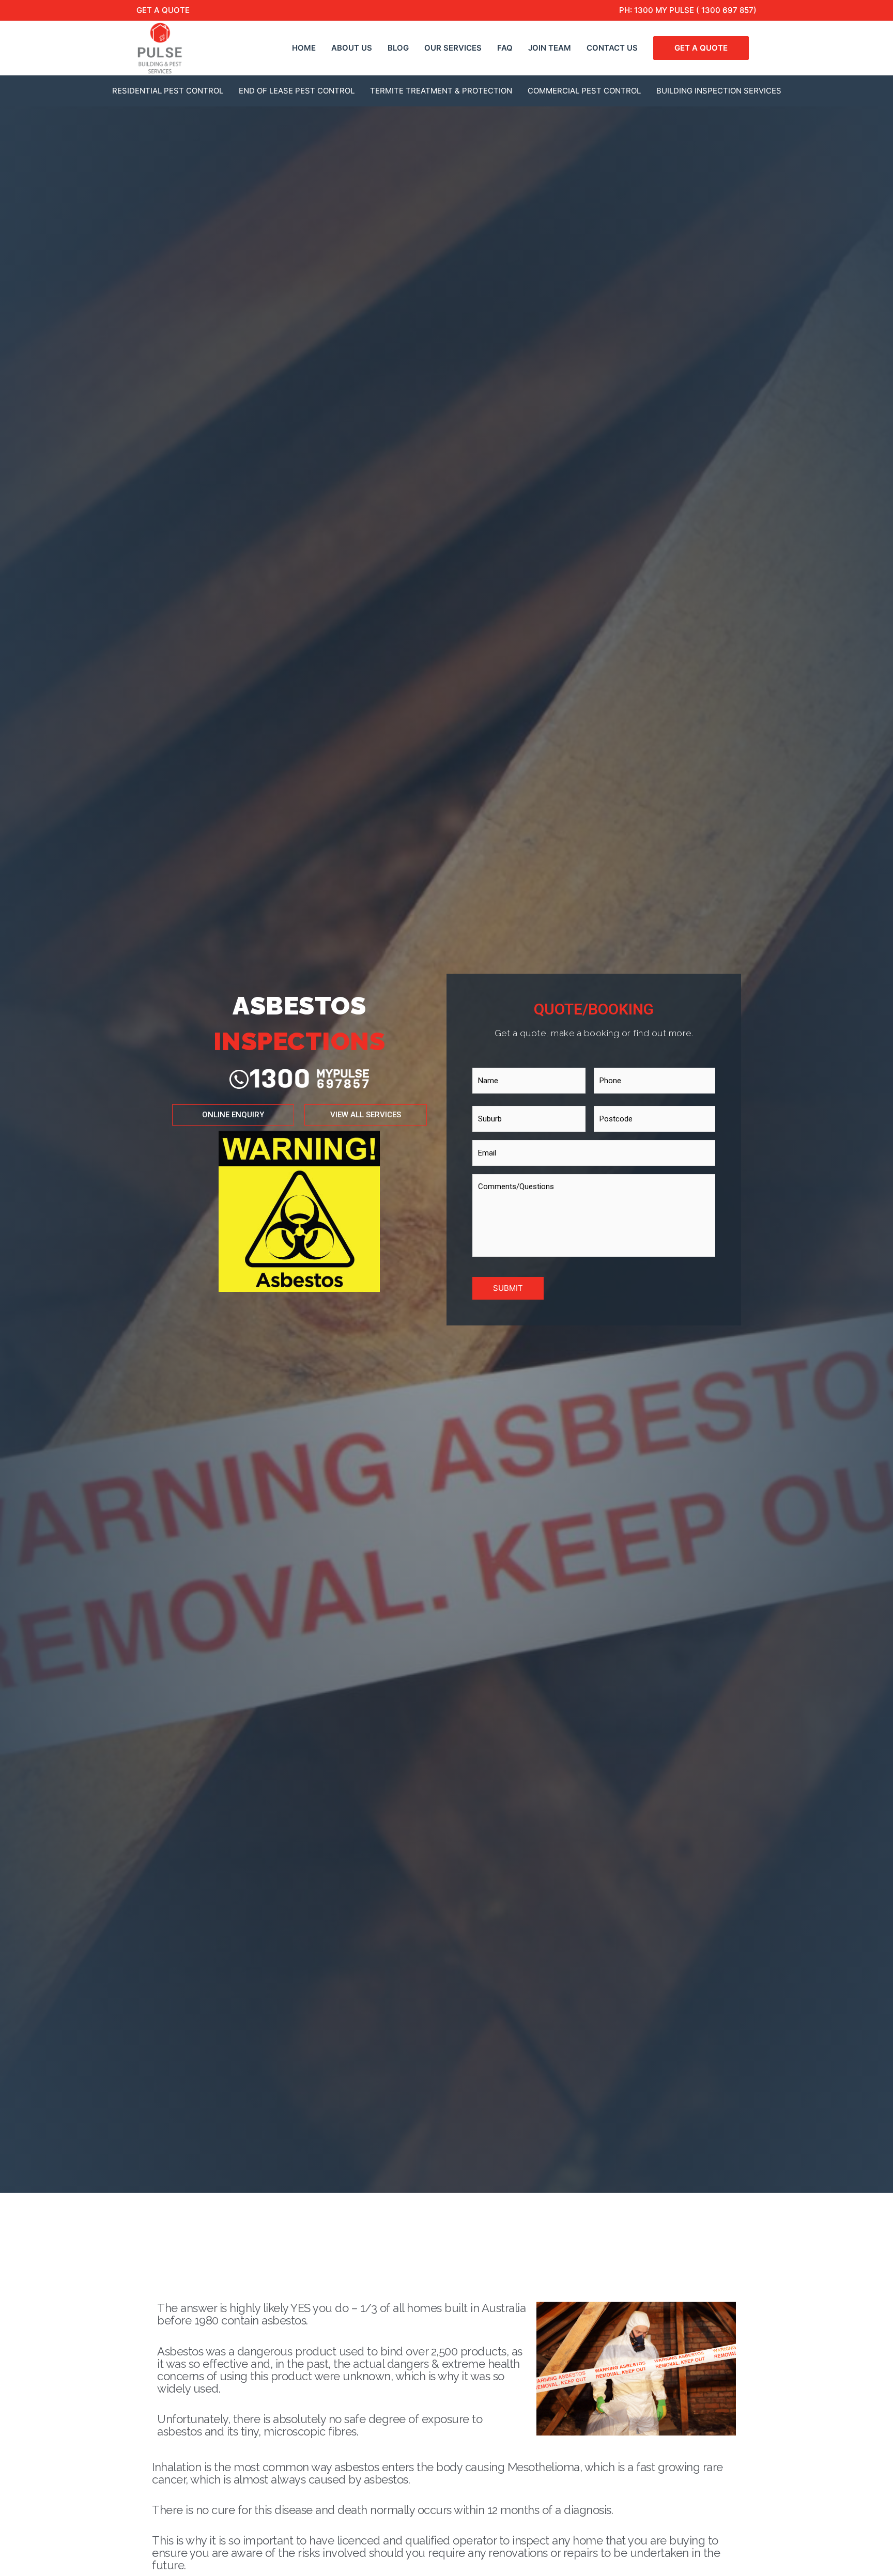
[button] (233, 1115)
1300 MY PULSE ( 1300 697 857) (695, 10)
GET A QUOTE (163, 10)
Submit (508, 1288)
